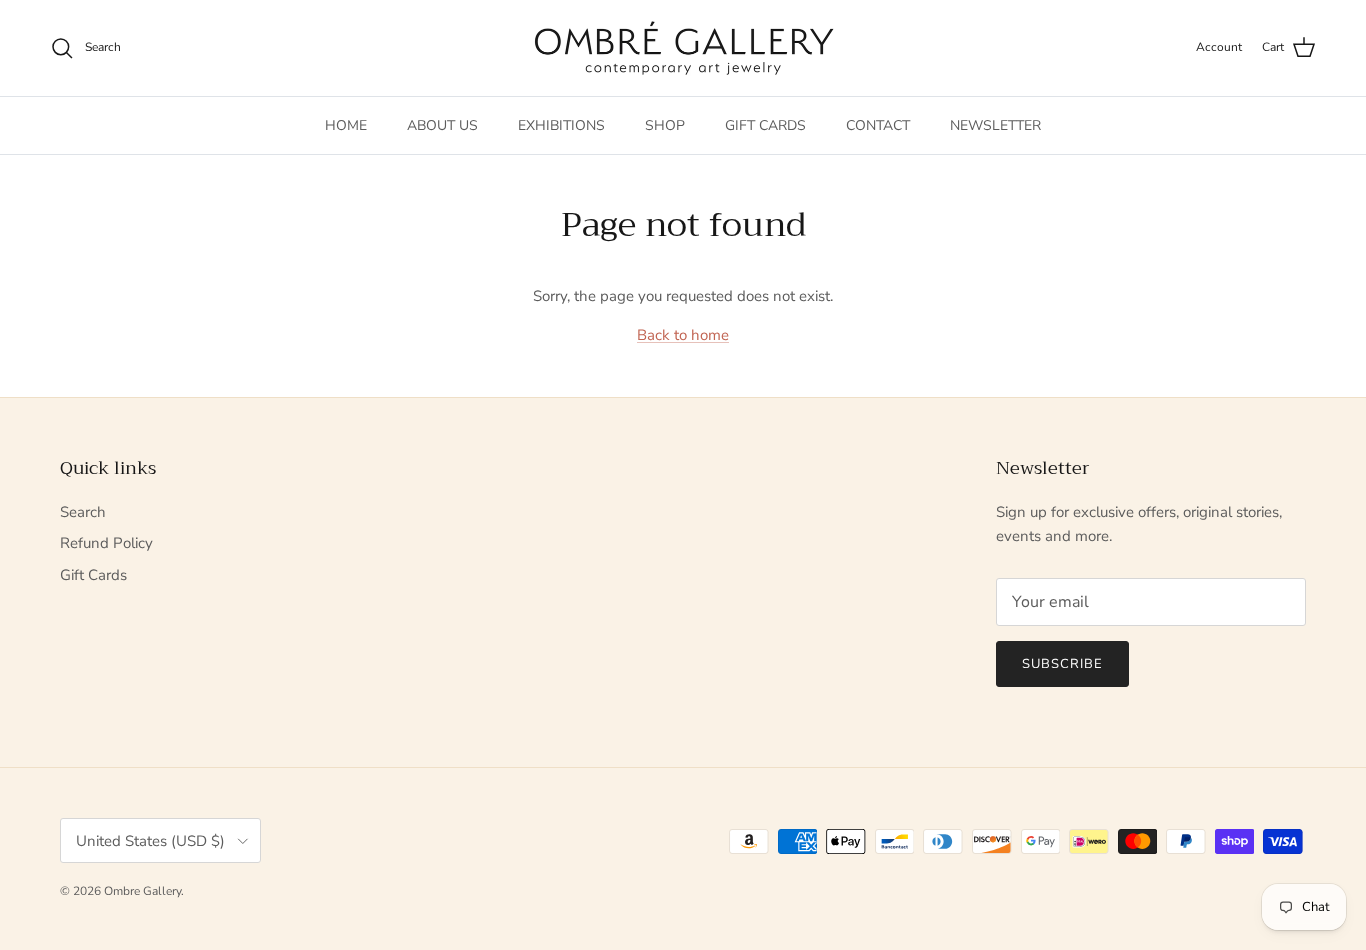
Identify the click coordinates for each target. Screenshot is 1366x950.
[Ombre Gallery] (683, 48)
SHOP (665, 125)
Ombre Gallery (142, 891)
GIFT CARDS (765, 125)
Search (83, 512)
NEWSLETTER (995, 125)
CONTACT (878, 125)
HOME (346, 125)
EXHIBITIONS (561, 125)
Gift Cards (93, 575)
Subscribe (1062, 664)
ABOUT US (442, 125)
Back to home (683, 335)
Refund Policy (106, 543)
